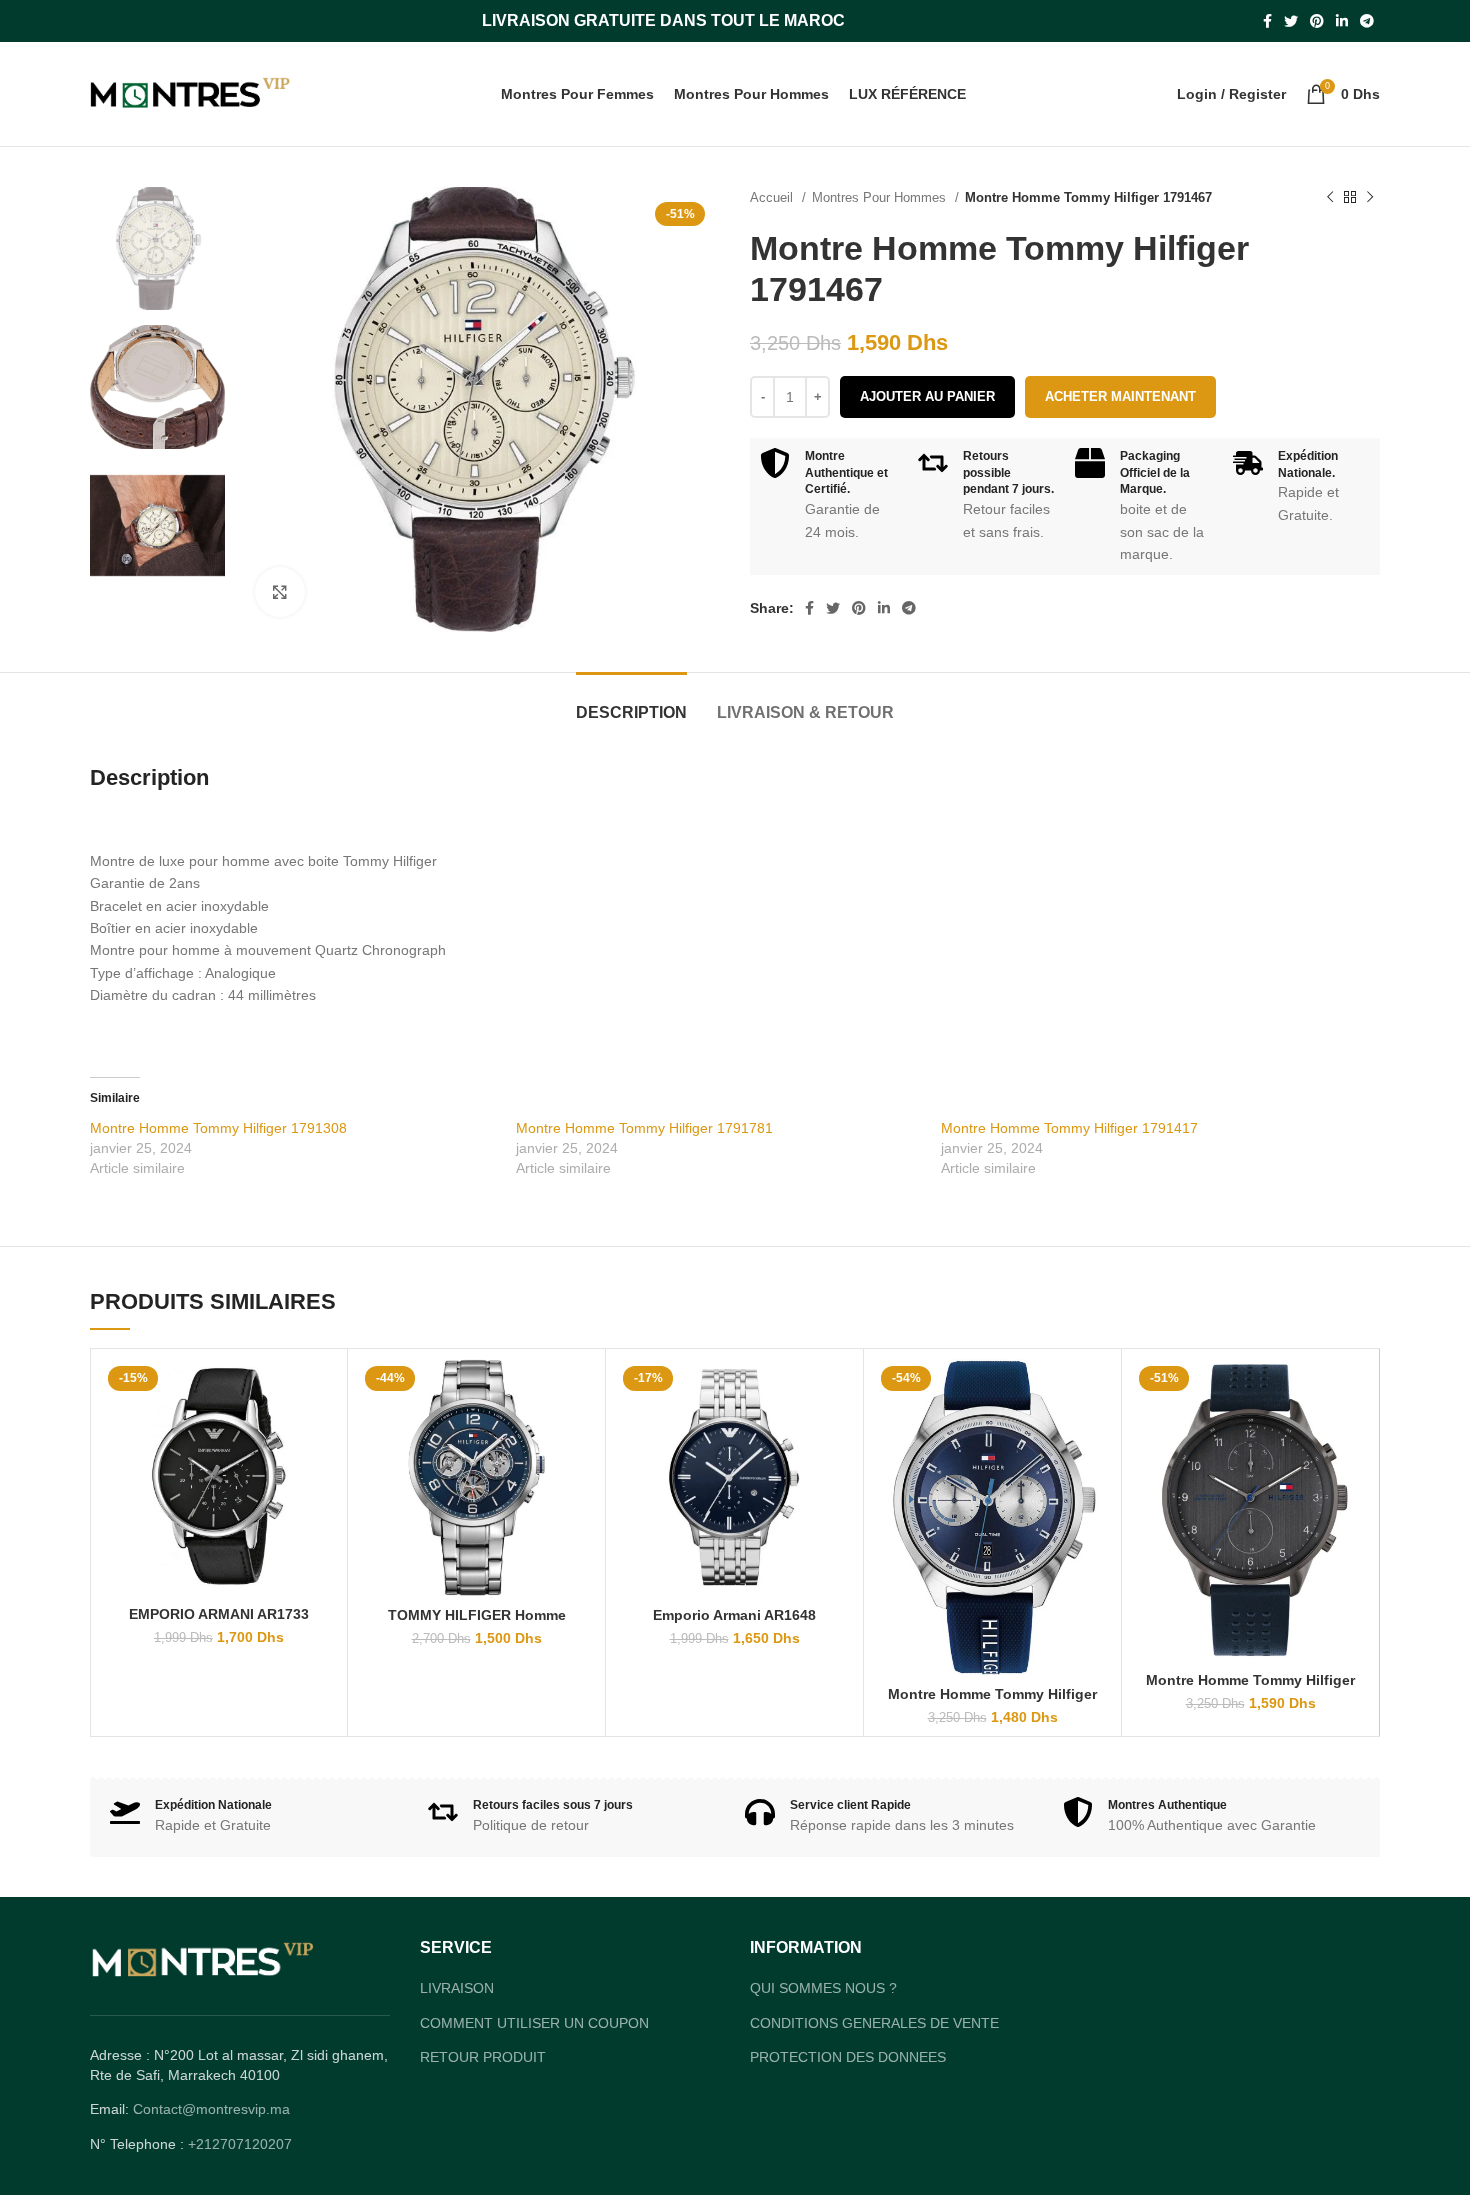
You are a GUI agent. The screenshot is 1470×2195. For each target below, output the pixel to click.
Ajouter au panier (927, 396)
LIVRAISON (457, 2029)
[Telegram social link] (1367, 21)
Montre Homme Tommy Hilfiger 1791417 (1069, 1128)
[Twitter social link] (1291, 21)
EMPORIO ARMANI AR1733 (220, 1615)
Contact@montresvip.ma (211, 2150)
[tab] (631, 702)
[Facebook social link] (1267, 21)
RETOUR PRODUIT (483, 2098)
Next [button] (192, 617)
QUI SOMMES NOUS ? (823, 2029)
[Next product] (1370, 198)
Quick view (324, 1391)
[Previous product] (1330, 198)
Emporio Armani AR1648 (735, 1615)
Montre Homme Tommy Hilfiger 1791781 (644, 1128)
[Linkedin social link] (1342, 21)
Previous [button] (122, 617)
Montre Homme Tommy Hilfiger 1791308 (218, 1128)
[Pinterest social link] (1317, 21)
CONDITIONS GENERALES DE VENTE (874, 2063)
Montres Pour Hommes (881, 197)
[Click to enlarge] (280, 592)
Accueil (773, 197)
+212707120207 (240, 2185)
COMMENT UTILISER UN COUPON (534, 2063)
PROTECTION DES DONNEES (848, 2098)
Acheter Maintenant (1120, 396)
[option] (157, 248)
